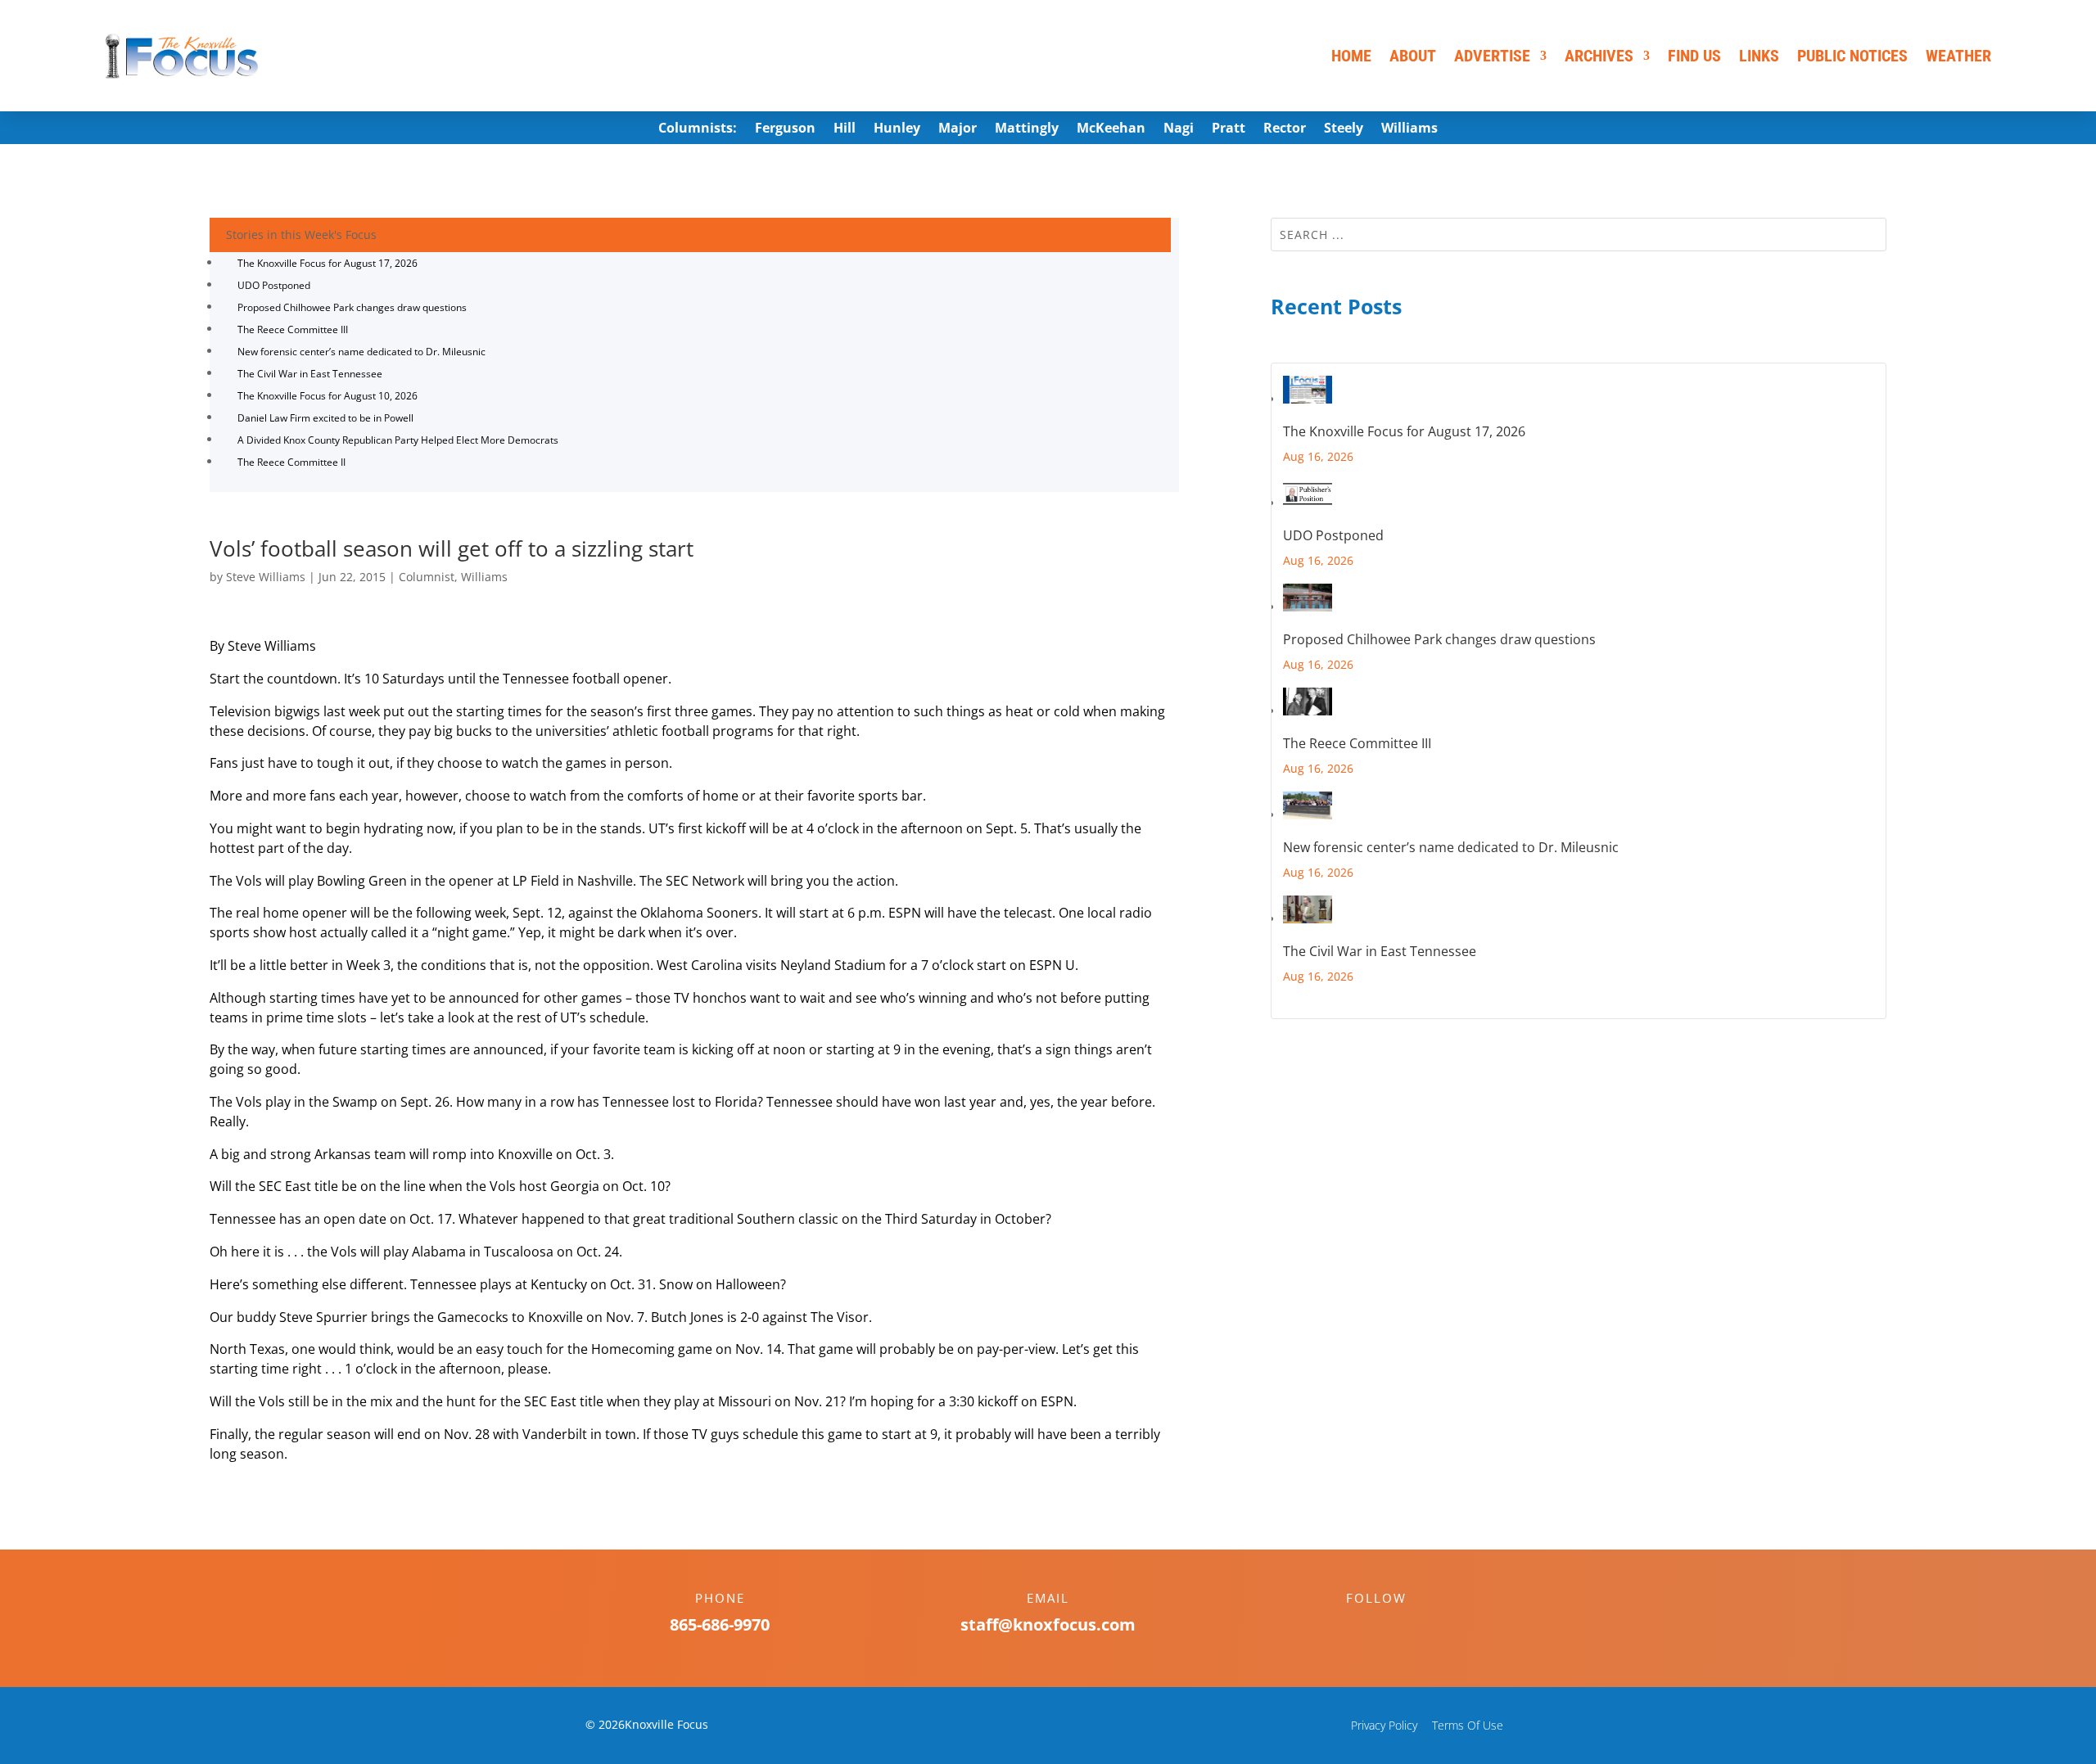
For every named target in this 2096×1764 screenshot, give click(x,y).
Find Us (1694, 56)
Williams (1409, 129)
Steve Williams (266, 577)
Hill (845, 129)
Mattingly (1027, 129)
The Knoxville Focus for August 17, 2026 (327, 263)
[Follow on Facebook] (1360, 1626)
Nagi (1179, 129)
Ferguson (785, 129)
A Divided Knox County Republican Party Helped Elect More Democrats (398, 440)
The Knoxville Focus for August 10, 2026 (327, 396)
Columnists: (698, 129)
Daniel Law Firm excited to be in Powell (325, 418)
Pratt (1229, 129)
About (1413, 56)
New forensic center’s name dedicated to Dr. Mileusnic (361, 352)
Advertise (1492, 56)
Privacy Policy (1384, 1725)
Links (1759, 56)
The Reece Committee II (291, 462)
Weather (1958, 56)
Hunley (897, 129)
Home (1351, 56)
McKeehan (1111, 129)
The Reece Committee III (293, 329)
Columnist (427, 577)
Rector (1285, 129)
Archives (1599, 56)
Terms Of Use (1468, 1725)
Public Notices (1852, 56)
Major (958, 129)
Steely (1344, 129)
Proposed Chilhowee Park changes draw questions (352, 307)
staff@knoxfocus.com (1048, 1624)
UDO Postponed (274, 285)
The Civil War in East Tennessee (310, 374)
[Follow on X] (1393, 1626)
